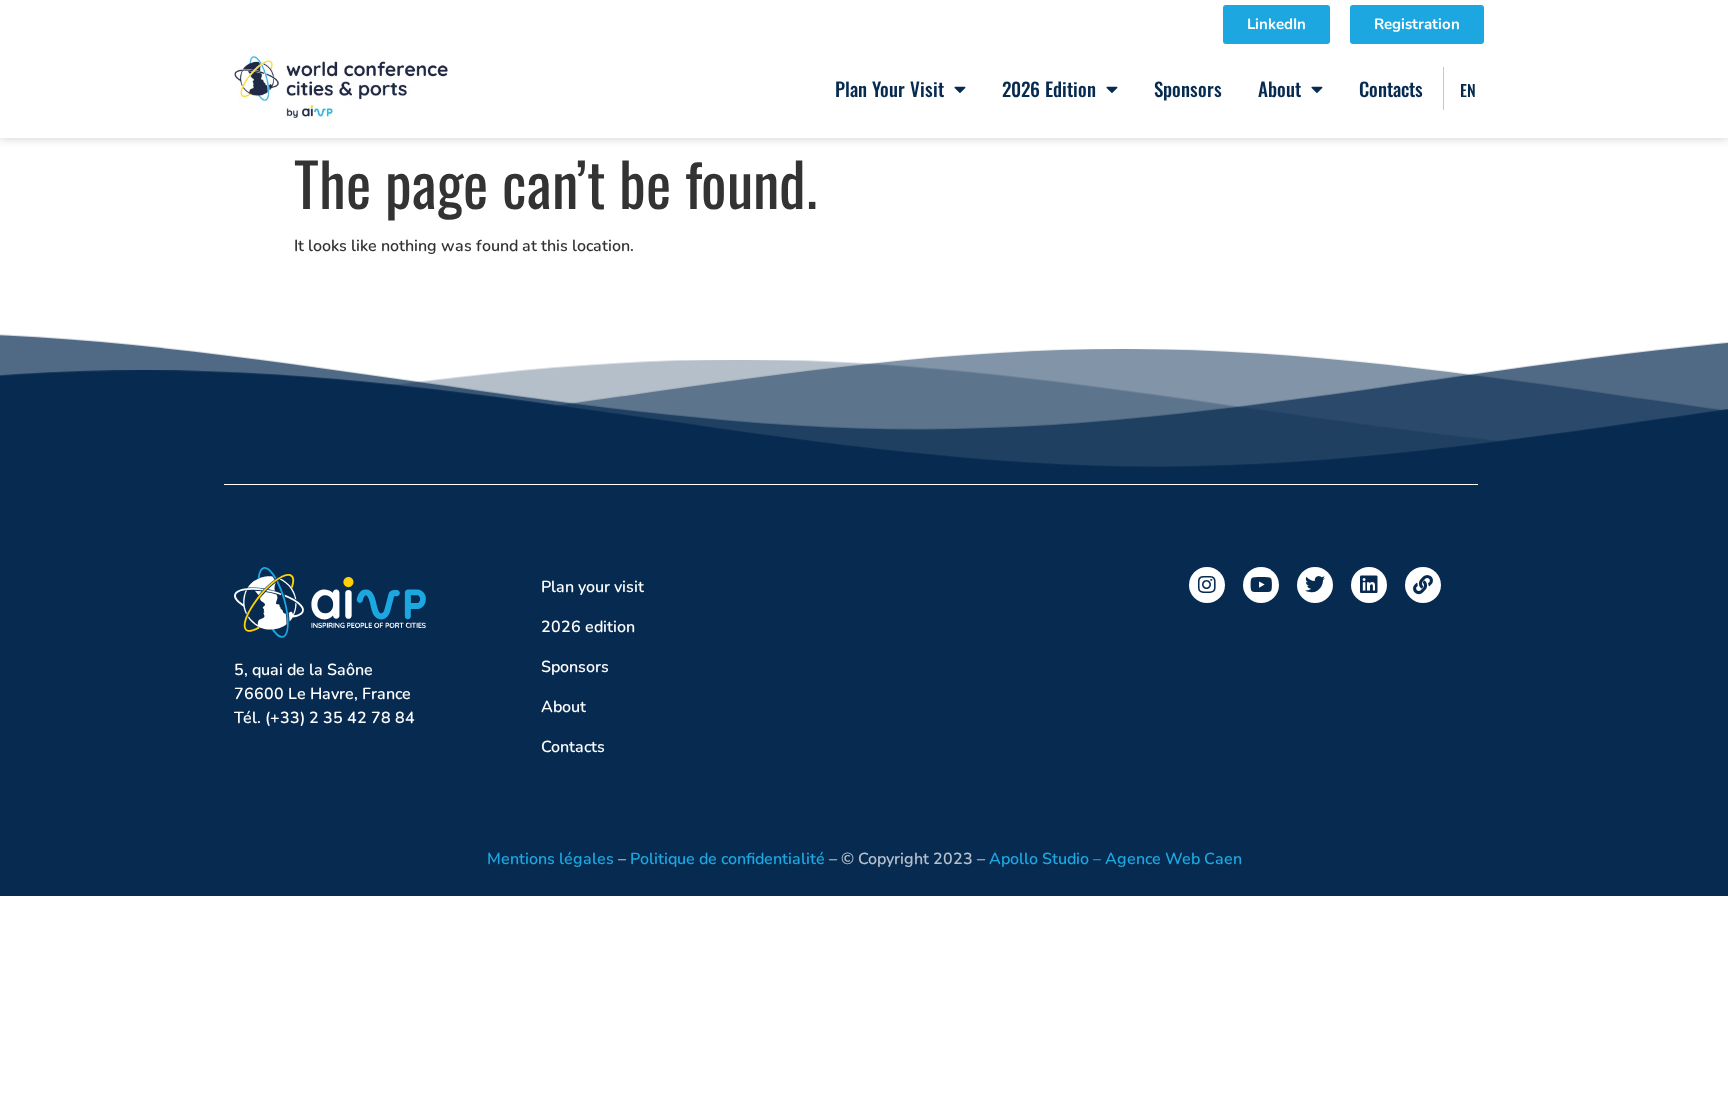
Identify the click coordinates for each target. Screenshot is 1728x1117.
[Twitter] (1315, 585)
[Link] (1423, 585)
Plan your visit (889, 88)
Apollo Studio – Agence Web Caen (1115, 859)
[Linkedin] (1369, 585)
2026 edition (1049, 88)
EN (1468, 90)
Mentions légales (550, 859)
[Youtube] (1261, 585)
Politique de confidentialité (727, 859)
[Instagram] (1207, 585)
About (1279, 88)
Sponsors (1188, 88)
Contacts (1391, 88)
